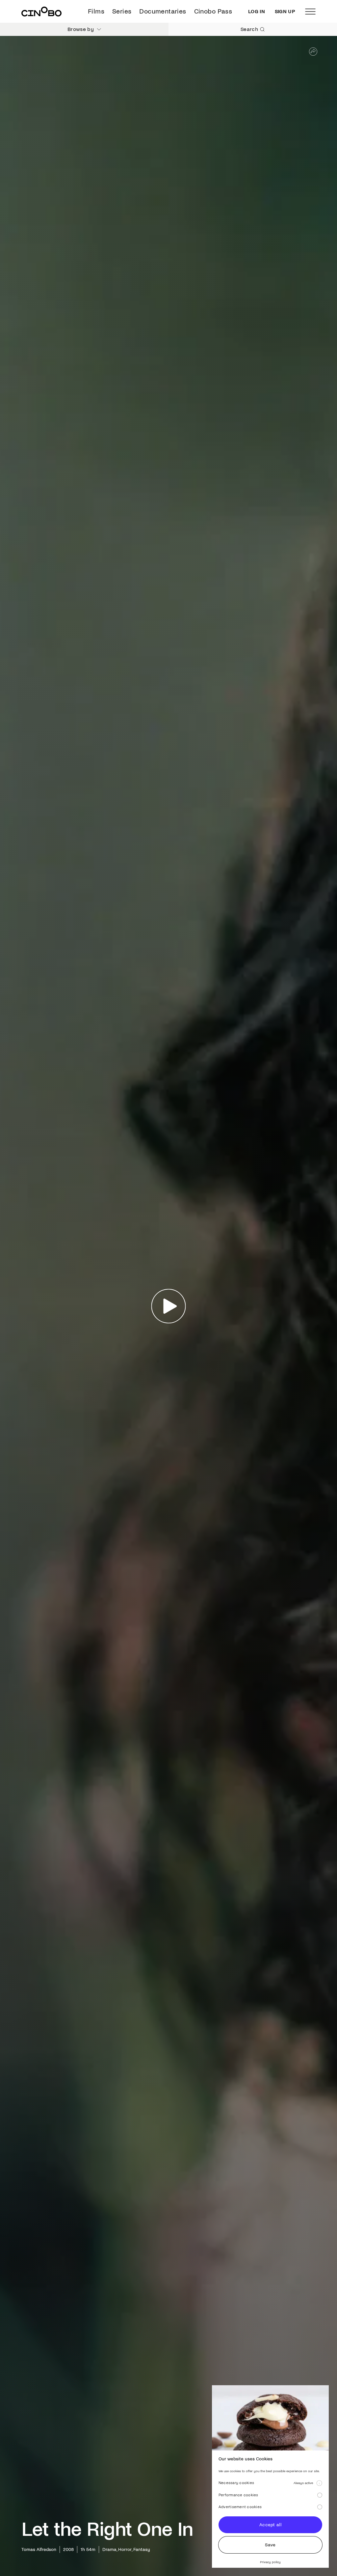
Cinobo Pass (213, 11)
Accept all (270, 2525)
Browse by (81, 29)
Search (249, 29)
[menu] (310, 12)
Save (270, 2545)
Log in (257, 12)
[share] (313, 52)
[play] (169, 1306)
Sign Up (285, 12)
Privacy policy (270, 2562)
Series (122, 11)
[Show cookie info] (319, 2483)
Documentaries (163, 11)
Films (96, 11)
